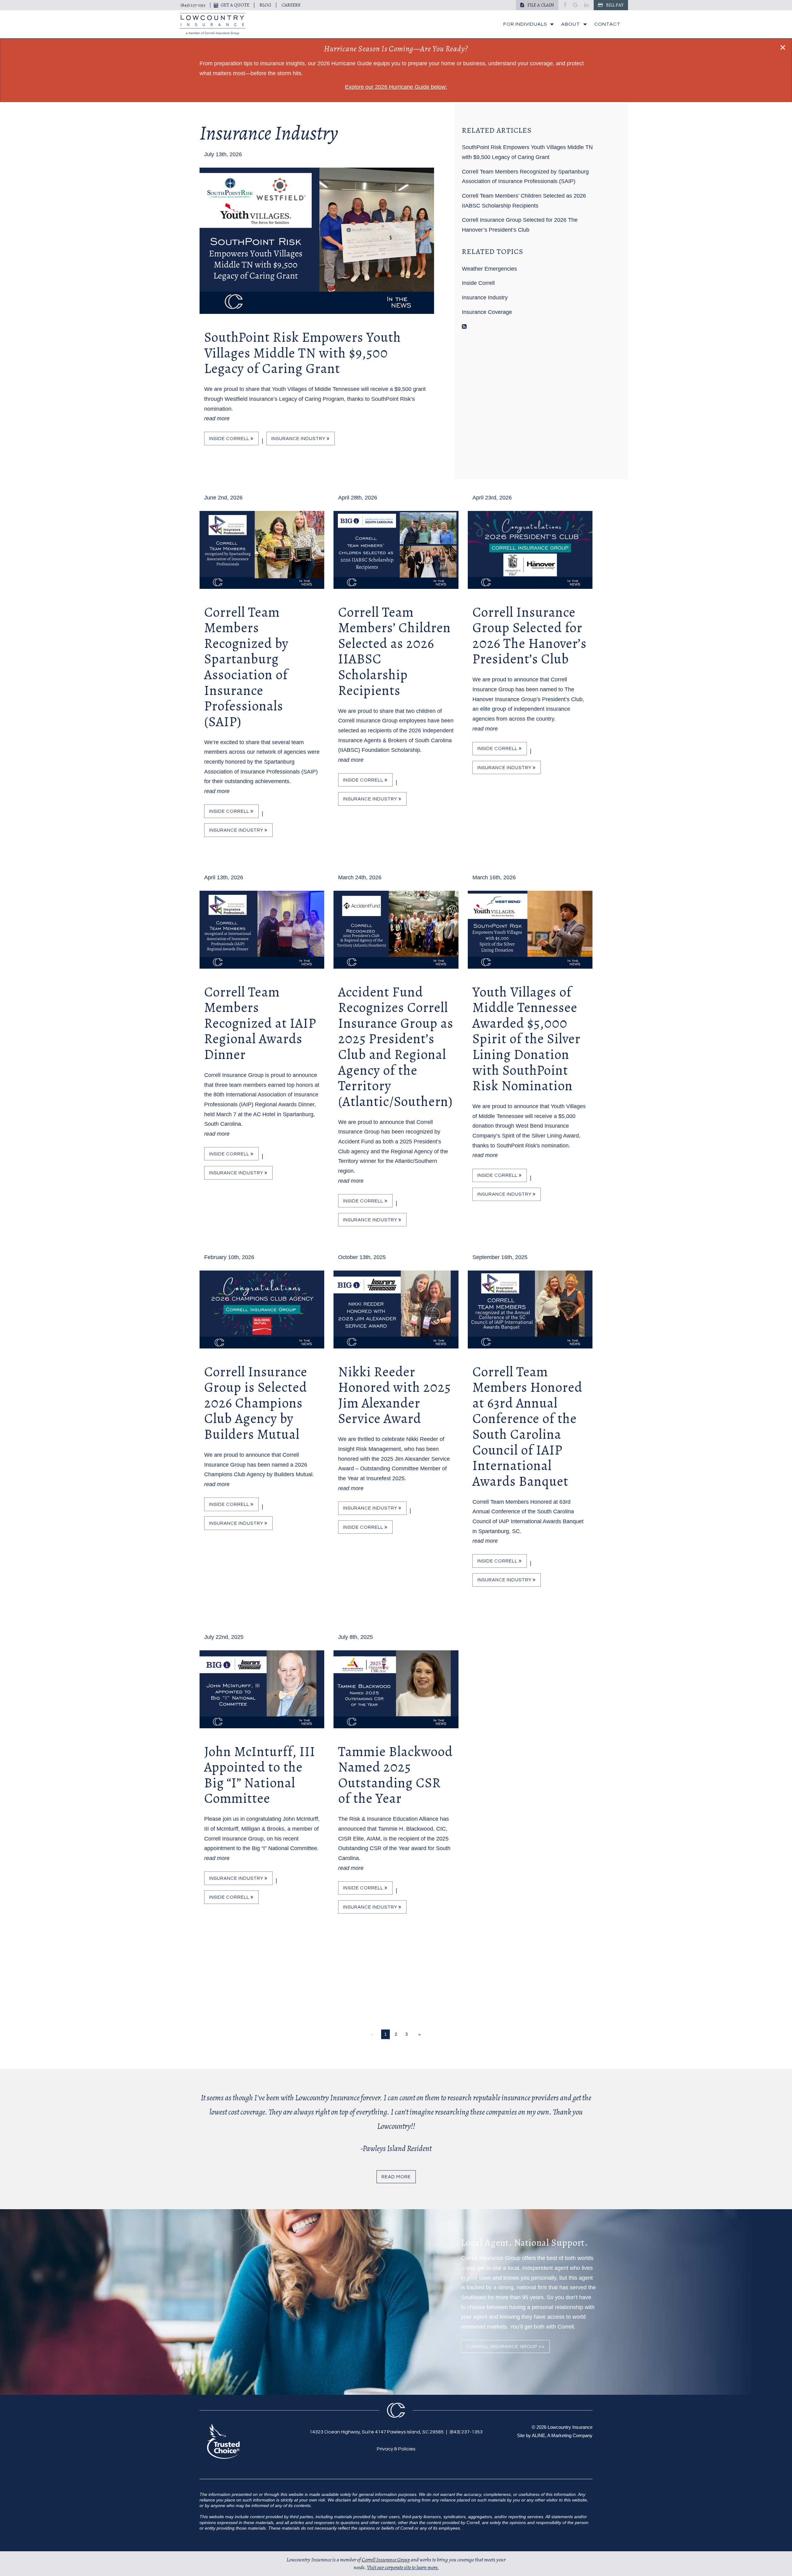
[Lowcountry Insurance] (212, 24)
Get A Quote (235, 5)
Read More (396, 2177)
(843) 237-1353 (193, 5)
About (571, 24)
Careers (291, 5)
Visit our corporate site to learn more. (403, 2567)
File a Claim (540, 5)
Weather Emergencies (489, 269)
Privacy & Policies (396, 2449)
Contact (607, 24)
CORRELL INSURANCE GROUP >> (505, 2347)
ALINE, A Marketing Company (562, 2435)
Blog (265, 5)
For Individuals (525, 24)
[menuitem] (527, 24)
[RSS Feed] (464, 327)
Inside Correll (230, 439)
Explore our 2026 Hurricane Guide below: (396, 87)
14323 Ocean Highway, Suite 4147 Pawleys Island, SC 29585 (377, 2432)
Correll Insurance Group (386, 2560)
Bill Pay (614, 5)
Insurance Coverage (487, 312)
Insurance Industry (299, 439)
